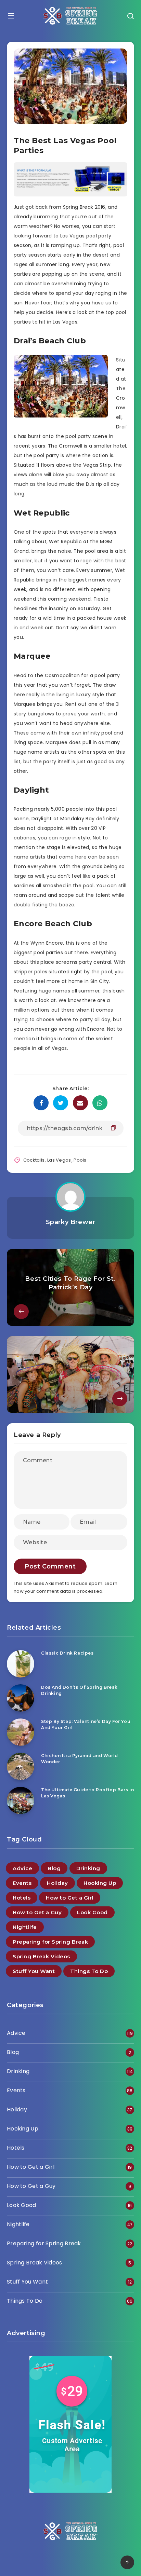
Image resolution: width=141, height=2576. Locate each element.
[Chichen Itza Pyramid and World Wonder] (21, 1766)
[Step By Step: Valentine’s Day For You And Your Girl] (21, 1732)
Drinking (88, 1868)
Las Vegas (59, 1160)
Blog (54, 1868)
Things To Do (89, 1971)
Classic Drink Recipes (67, 1653)
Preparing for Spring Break (50, 1942)
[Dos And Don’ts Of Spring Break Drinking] (21, 1698)
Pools (80, 1160)
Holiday (57, 1883)
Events (22, 1883)
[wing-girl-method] (70, 195)
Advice (22, 1868)
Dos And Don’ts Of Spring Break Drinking (79, 1690)
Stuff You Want (34, 1971)
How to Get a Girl (70, 1898)
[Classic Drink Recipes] (21, 1664)
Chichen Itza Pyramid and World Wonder (80, 1758)
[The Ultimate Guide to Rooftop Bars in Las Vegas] (21, 1800)
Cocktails (34, 1160)
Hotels (22, 1898)
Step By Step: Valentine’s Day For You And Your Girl (86, 1724)
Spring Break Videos (41, 1956)
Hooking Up (100, 1883)
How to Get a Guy (37, 1912)
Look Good (92, 1912)
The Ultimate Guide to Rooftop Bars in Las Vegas (87, 1793)
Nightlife (25, 1927)
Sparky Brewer (71, 1222)
